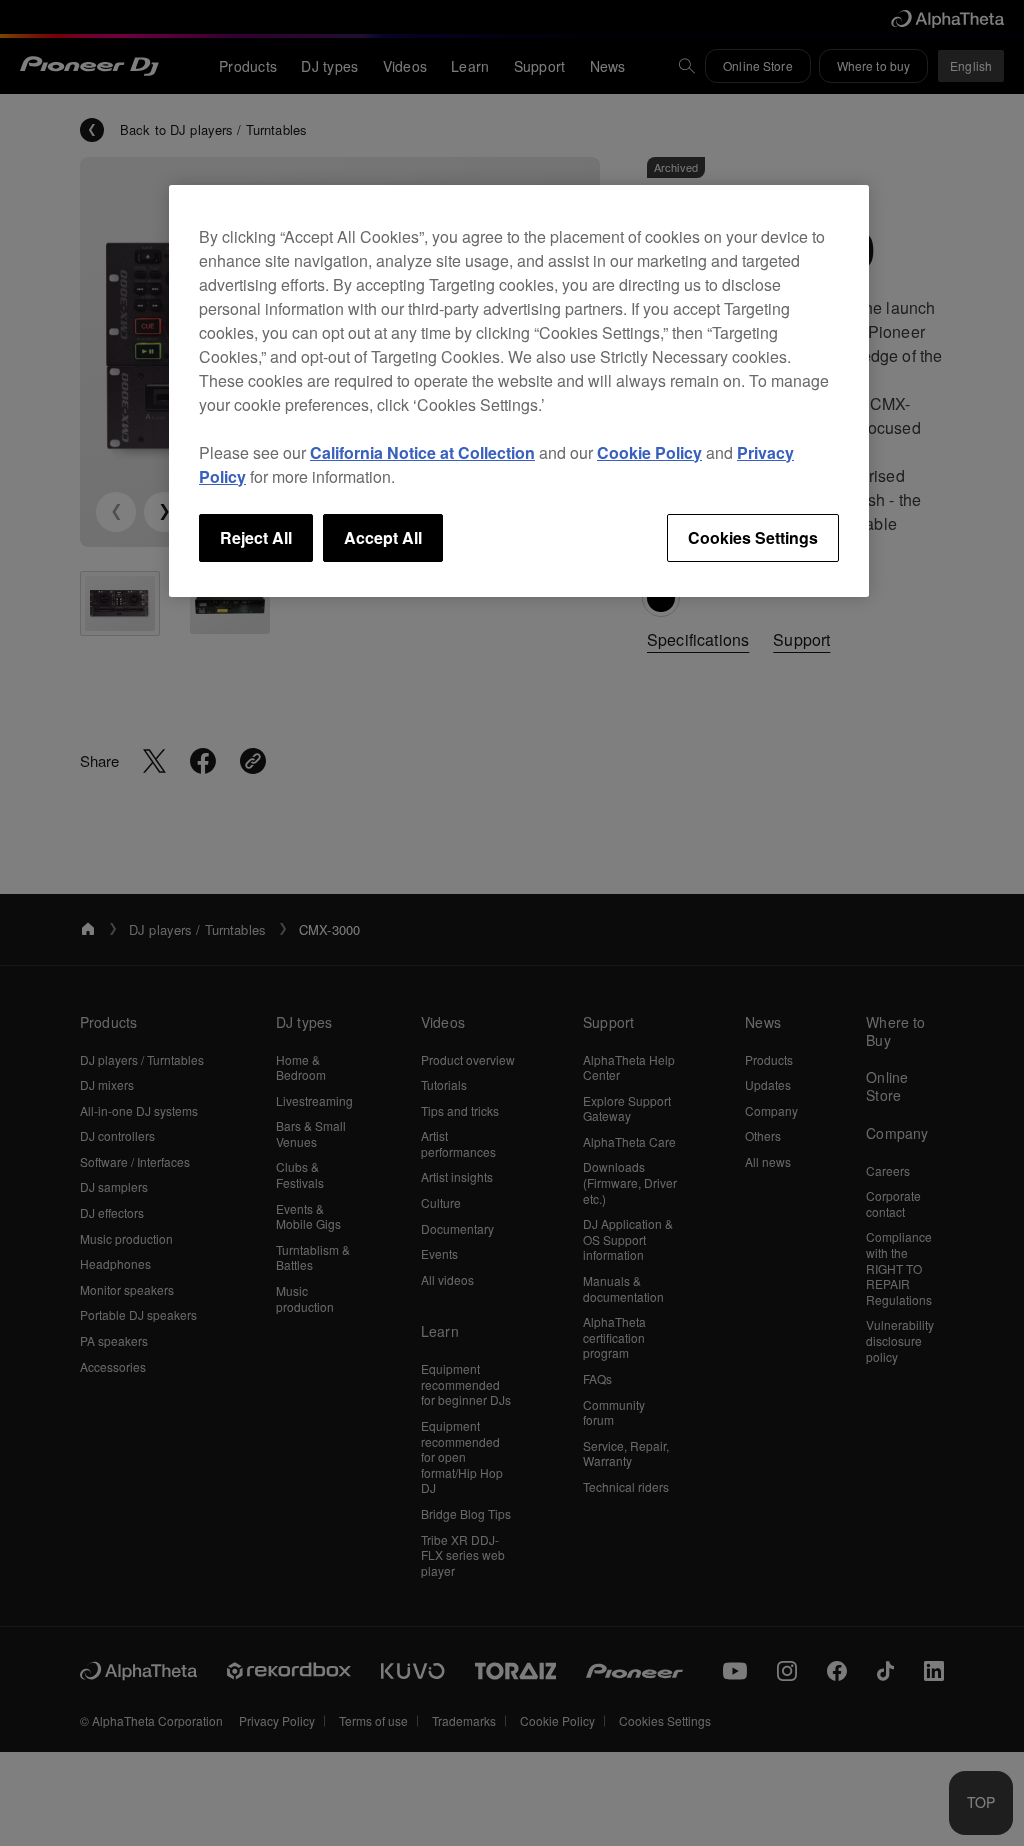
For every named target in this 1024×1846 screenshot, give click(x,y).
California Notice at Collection (422, 452)
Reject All (256, 537)
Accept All (383, 537)
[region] (519, 391)
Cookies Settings (753, 537)
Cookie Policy (649, 452)
